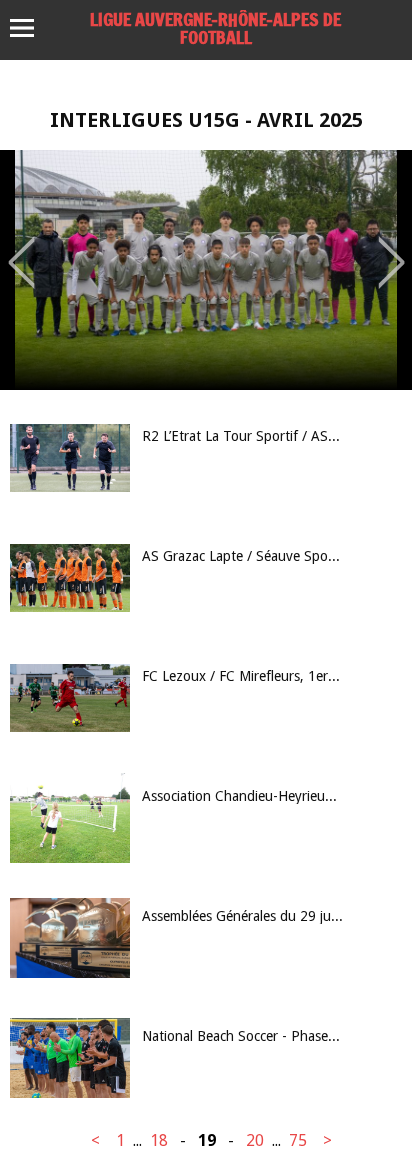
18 (159, 1140)
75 (298, 1140)
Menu (31, 28)
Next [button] (391, 248)
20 (255, 1140)
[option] (206, 270)
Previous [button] (21, 248)
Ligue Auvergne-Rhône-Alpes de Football (215, 28)
